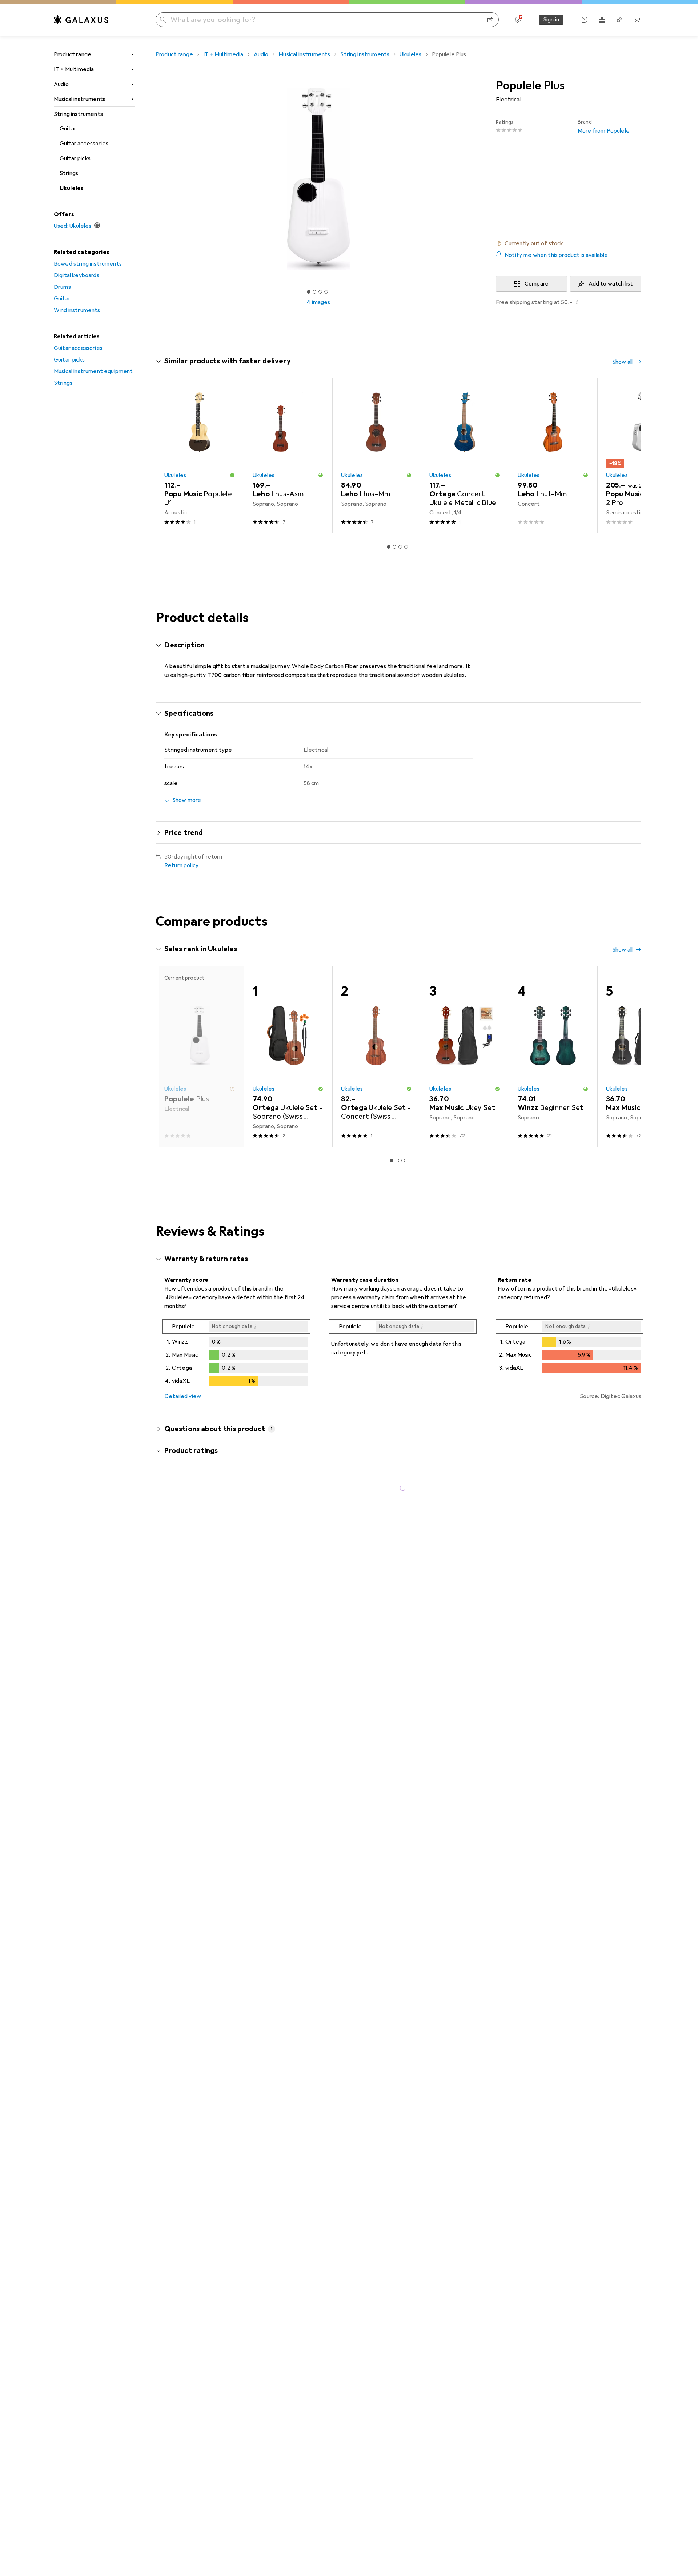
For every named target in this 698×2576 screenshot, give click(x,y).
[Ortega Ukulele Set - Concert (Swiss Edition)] (376, 1056)
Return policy (181, 865)
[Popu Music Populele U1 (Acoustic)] (200, 456)
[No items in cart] (637, 20)
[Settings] (518, 20)
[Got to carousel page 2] (314, 292)
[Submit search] (163, 20)
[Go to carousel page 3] (400, 547)
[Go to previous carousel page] (169, 456)
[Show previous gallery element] (154, 179)
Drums (62, 287)
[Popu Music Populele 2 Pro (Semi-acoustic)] (641, 456)
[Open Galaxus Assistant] (585, 20)
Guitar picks (75, 158)
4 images (318, 302)
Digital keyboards (77, 275)
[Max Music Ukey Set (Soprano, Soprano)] (465, 1056)
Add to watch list (611, 284)
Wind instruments (77, 310)
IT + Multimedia (74, 69)
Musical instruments (80, 99)
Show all (622, 362)
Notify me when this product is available (556, 255)
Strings (69, 173)
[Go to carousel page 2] (394, 547)
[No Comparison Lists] (602, 20)
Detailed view (183, 1396)
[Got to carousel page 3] (320, 292)
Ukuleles (72, 188)
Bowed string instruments (88, 264)
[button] (569, 243)
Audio (61, 84)
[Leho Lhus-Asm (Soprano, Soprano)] (288, 456)
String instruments (78, 114)
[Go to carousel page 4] (406, 547)
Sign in (551, 20)
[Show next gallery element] (483, 179)
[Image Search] (490, 20)
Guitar (68, 129)
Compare (537, 284)
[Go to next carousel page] (628, 456)
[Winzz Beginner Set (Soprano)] (553, 1056)
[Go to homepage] (81, 20)
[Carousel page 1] (309, 292)
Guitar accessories (84, 144)
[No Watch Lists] (619, 20)
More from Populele (604, 127)
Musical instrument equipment (93, 371)
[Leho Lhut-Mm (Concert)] (553, 456)
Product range (73, 54)
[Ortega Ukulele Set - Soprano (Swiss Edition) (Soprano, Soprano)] (288, 1056)
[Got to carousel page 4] (326, 292)
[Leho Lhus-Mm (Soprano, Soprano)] (376, 456)
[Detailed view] (236, 1354)
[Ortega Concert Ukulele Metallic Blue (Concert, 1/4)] (465, 456)
